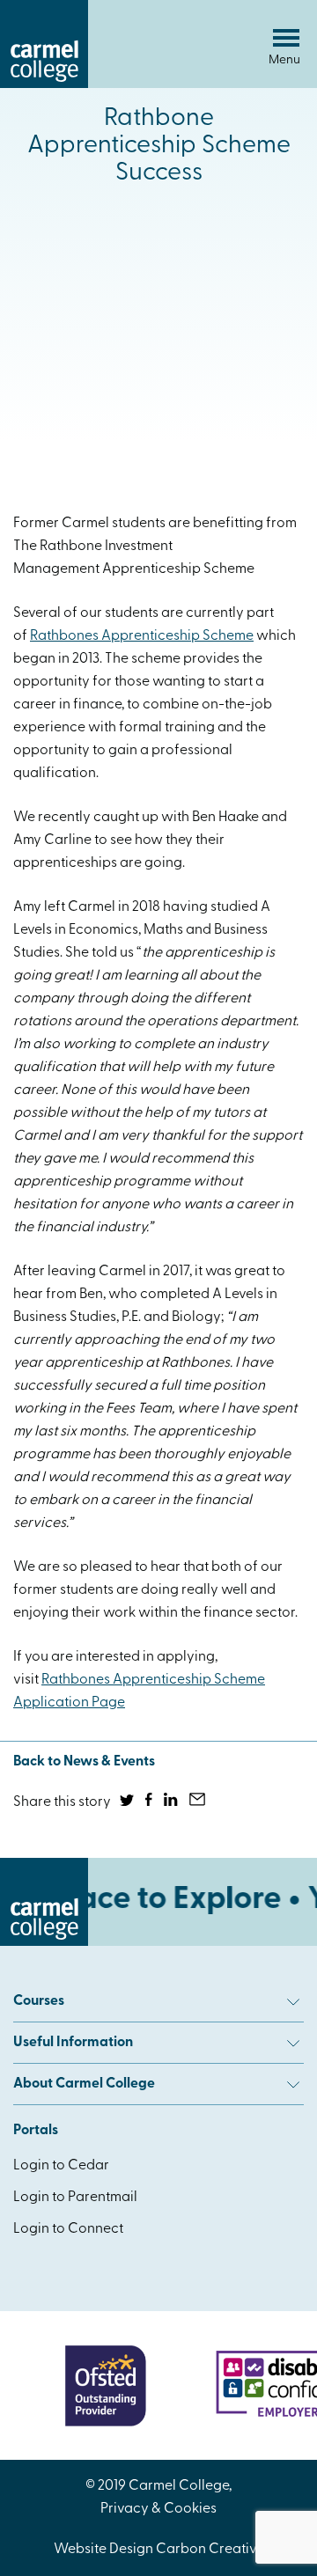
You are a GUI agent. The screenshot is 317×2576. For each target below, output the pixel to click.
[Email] (199, 1802)
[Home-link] (44, 84)
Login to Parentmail (75, 2198)
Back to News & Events (84, 1762)
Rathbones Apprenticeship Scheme (142, 636)
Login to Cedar (61, 2166)
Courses (39, 2001)
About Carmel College (84, 2084)
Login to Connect (68, 2229)
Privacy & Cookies (158, 2509)
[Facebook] (150, 1802)
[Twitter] (128, 1802)
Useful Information (73, 2043)
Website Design (103, 2550)
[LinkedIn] (172, 1802)
